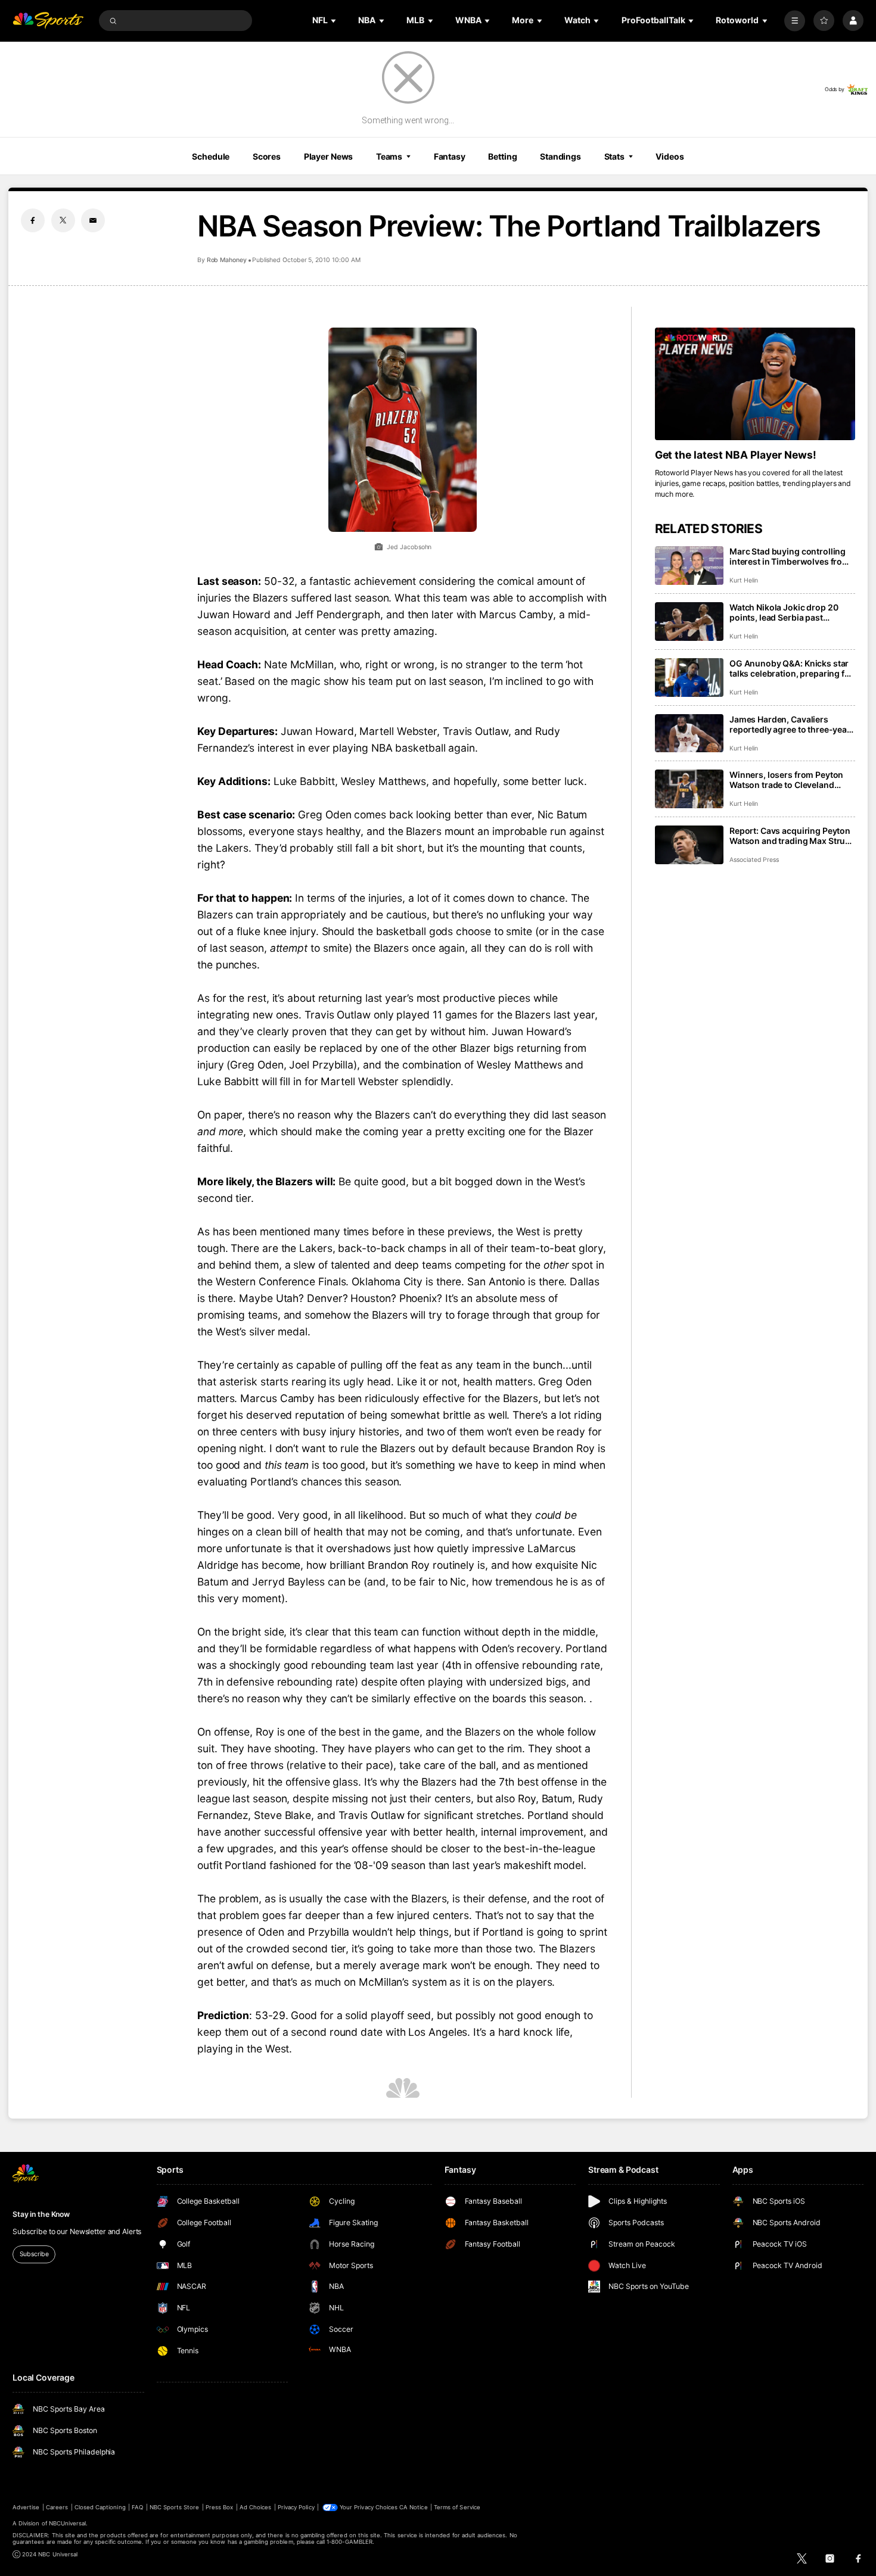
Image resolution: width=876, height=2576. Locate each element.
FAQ (137, 2507)
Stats (614, 156)
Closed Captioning (100, 2507)
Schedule (211, 156)
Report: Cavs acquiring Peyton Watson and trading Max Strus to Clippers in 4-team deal (790, 836)
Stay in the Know (41, 2214)
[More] (795, 21)
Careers (57, 2507)
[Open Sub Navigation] (334, 21)
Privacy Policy (296, 2507)
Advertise (26, 2507)
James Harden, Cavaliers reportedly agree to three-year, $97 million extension (791, 724)
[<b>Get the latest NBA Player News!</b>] (755, 384)
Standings (560, 156)
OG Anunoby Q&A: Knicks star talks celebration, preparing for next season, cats (791, 668)
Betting (502, 156)
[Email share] (93, 220)
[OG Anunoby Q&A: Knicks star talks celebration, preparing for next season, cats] (689, 678)
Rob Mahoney (227, 260)
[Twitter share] (63, 220)
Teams (389, 156)
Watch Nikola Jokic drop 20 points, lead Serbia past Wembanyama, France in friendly (784, 612)
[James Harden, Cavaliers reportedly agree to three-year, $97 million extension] (689, 733)
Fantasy (450, 156)
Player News (329, 156)
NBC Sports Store (175, 2507)
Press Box (219, 2507)
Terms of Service (457, 2507)
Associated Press (754, 860)
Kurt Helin (743, 580)
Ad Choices (255, 2507)
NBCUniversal (68, 2523)
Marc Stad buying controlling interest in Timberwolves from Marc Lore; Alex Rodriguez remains (790, 556)
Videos (670, 156)
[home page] (48, 21)
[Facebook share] (33, 220)
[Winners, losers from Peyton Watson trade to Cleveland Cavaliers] (689, 789)
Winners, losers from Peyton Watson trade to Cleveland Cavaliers (786, 780)
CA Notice (413, 2507)
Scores (267, 156)
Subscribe (34, 2254)
